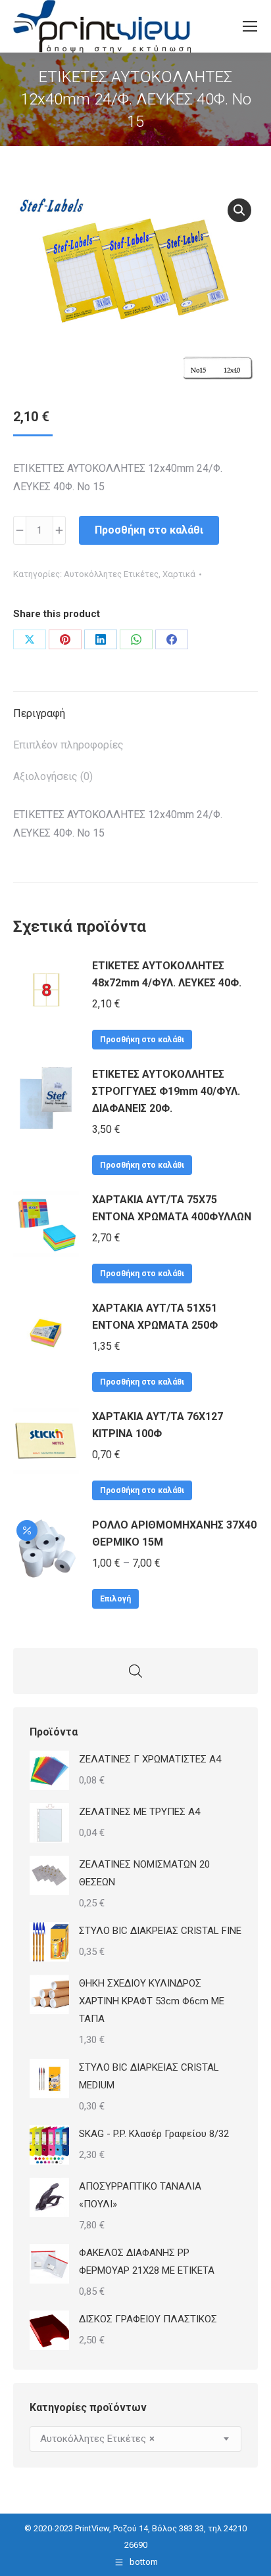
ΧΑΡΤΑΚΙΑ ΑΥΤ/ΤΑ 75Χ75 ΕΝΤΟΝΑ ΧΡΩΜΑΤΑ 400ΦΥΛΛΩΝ (172, 1208)
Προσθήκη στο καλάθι (149, 530)
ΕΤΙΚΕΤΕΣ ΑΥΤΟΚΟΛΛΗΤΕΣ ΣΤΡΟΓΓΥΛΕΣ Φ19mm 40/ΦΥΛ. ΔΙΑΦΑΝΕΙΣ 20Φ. (166, 1091)
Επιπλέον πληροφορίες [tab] (68, 745)
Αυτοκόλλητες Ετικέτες (111, 574)
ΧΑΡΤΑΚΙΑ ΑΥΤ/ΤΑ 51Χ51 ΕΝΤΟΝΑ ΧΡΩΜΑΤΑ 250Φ (155, 1317)
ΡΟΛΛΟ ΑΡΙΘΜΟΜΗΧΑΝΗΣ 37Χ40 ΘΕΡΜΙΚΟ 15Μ (174, 1533)
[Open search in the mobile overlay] (135, 1671)
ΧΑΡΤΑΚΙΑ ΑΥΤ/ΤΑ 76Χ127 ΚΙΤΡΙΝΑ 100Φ (158, 1425)
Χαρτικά (179, 574)
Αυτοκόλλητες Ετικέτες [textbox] (97, 2439)
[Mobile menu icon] (250, 26)
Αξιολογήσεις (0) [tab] (53, 776)
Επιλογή (115, 1599)
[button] (239, 210)
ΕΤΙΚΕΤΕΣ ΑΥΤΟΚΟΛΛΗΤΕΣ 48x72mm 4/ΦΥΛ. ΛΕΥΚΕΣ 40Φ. (167, 974)
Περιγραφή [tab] (39, 713)
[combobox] (135, 2439)
